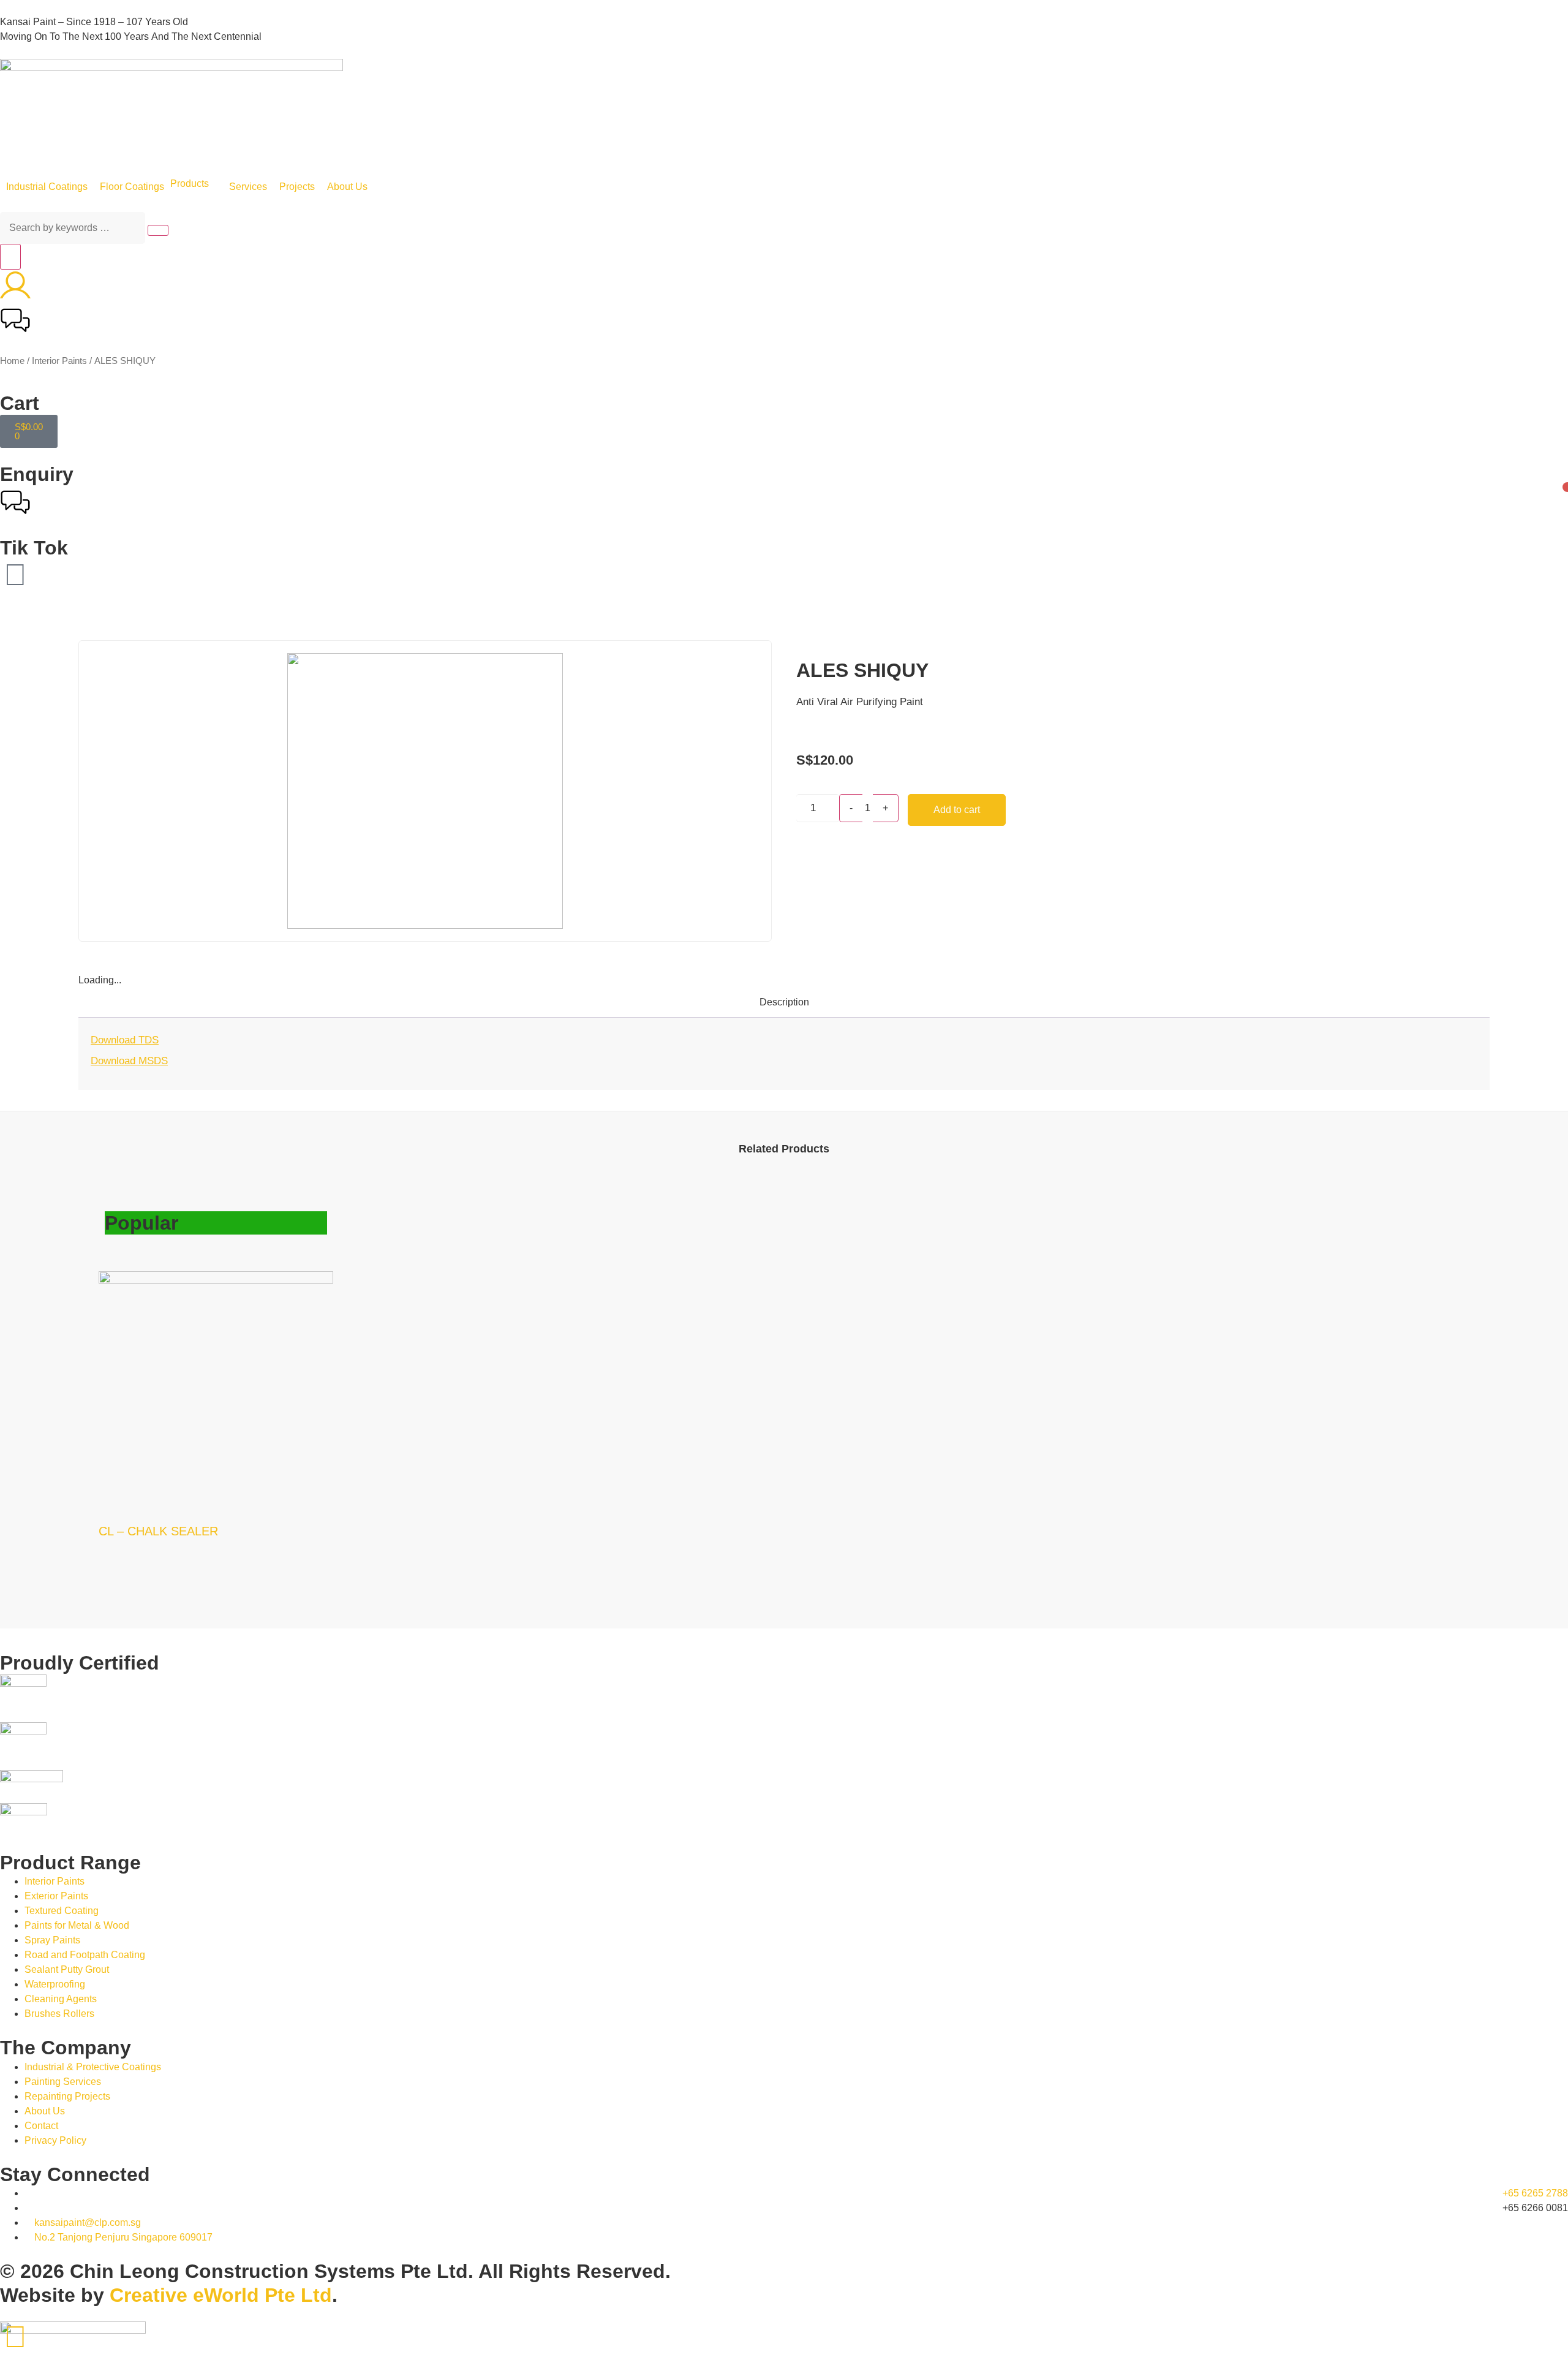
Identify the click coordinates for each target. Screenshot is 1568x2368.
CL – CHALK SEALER (158, 1531)
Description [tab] (784, 1002)
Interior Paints (59, 361)
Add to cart (957, 810)
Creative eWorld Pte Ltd (221, 2295)
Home (12, 361)
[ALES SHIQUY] (425, 791)
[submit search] (158, 230)
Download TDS (125, 1040)
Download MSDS (129, 1061)
